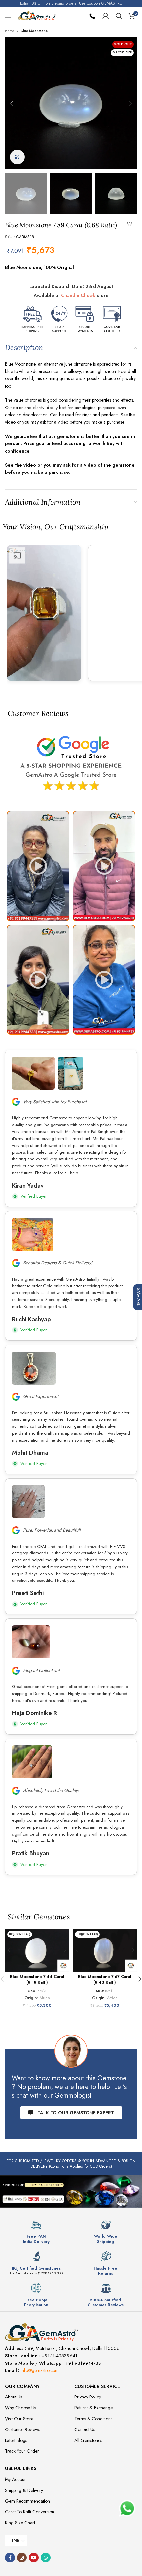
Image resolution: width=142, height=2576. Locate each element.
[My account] (106, 16)
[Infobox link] (36, 2232)
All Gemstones (88, 2440)
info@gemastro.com (40, 2370)
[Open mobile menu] (8, 16)
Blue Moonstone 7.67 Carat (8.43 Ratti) (105, 1980)
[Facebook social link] (10, 2558)
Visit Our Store (19, 2419)
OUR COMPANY (22, 2386)
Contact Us (85, 2429)
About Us (14, 2397)
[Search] (119, 16)
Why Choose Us (20, 2408)
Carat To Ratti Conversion (30, 2512)
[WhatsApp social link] (46, 2558)
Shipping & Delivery (24, 2490)
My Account (16, 2479)
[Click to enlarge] (17, 157)
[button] (12, 103)
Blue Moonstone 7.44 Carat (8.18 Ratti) (37, 1980)
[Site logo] (37, 15)
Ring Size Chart (20, 2523)
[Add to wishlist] (130, 224)
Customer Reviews (22, 2429)
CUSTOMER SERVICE (97, 2386)
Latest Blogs (16, 2440)
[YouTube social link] (34, 2558)
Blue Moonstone (34, 31)
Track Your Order (22, 2451)
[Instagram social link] (22, 2558)
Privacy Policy (88, 2397)
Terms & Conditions (93, 2419)
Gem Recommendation (27, 2501)
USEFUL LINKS (21, 2468)
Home (9, 31)
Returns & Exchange (93, 2408)
